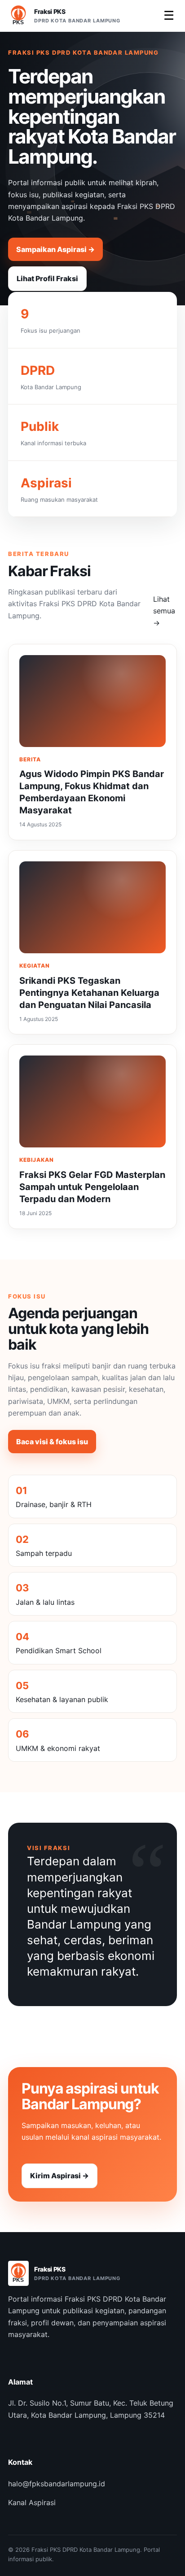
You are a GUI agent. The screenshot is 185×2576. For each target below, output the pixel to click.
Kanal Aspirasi (32, 2502)
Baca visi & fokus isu (52, 1442)
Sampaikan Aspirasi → (55, 249)
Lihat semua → (164, 611)
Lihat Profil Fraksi (47, 278)
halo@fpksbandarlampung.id (57, 2484)
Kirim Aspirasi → (59, 2176)
